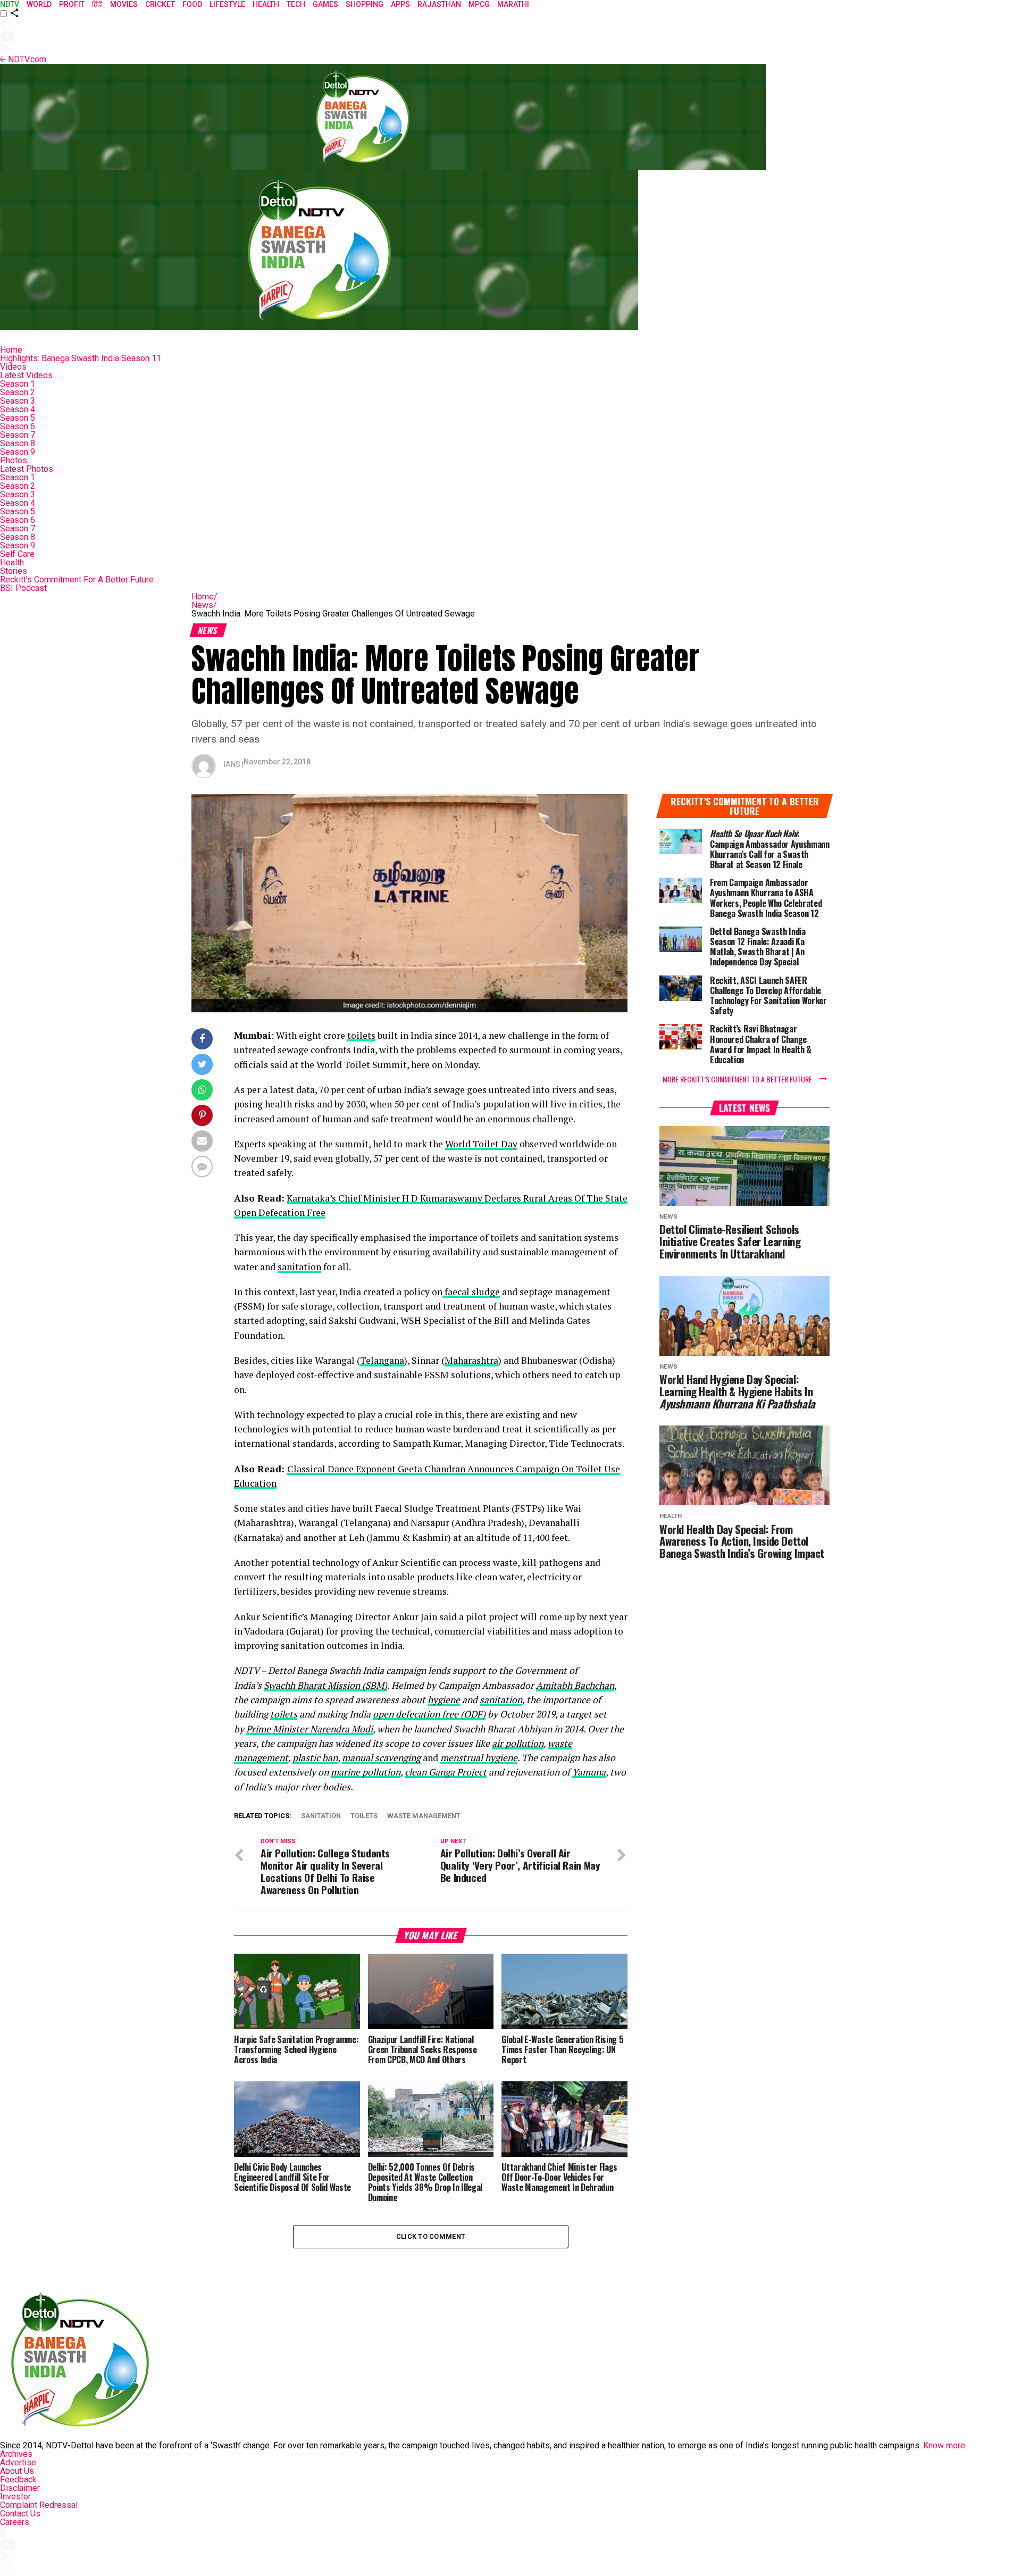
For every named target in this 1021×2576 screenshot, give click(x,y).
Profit (72, 4)
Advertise (18, 2462)
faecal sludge (471, 1292)
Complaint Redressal (39, 2505)
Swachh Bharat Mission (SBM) (325, 1685)
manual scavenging (381, 1758)
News (204, 605)
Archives (16, 2454)
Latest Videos (26, 375)
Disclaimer (20, 2488)
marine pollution (366, 1772)
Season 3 (18, 401)
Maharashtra (471, 1360)
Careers (15, 2522)
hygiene (444, 1700)
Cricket (160, 4)
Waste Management (424, 1816)
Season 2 (18, 392)
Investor (15, 2496)
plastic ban (315, 1758)
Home (11, 350)
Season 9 (18, 452)
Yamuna (589, 1772)
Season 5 (18, 418)
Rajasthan (439, 4)
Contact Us (20, 2514)
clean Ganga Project (446, 1772)
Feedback (18, 2479)
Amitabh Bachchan (575, 1685)
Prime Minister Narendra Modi (309, 1729)
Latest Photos (27, 469)
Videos (13, 367)
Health (12, 562)
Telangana (382, 1360)
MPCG (479, 4)
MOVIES (124, 4)
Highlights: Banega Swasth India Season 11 (81, 358)
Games (325, 4)
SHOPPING (365, 4)
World (39, 4)
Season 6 (18, 426)
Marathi (513, 4)
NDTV (10, 4)
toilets (361, 1035)
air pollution (518, 1743)
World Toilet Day (481, 1144)
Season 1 (18, 384)
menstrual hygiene (479, 1758)
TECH (296, 4)
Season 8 (18, 443)
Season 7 (18, 435)
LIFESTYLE (227, 4)
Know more (944, 2445)
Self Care (17, 554)
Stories (14, 571)
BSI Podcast (23, 588)
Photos (14, 460)
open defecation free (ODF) (429, 1714)
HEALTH (266, 4)
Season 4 (18, 409)
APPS (400, 4)
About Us (17, 2471)
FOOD (192, 4)
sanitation (299, 1267)
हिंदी (97, 4)
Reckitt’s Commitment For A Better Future (77, 580)
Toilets (364, 1816)
